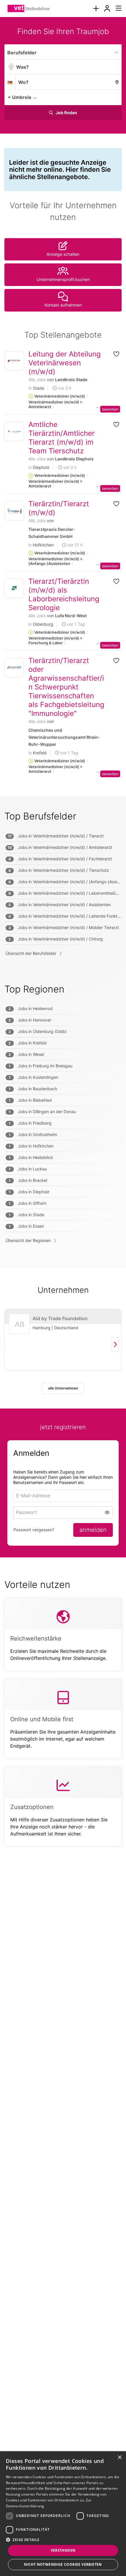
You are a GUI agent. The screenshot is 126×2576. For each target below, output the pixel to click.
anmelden (93, 1530)
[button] (115, 97)
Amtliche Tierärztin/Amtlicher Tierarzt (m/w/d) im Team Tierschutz (62, 438)
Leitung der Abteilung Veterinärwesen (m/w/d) (65, 363)
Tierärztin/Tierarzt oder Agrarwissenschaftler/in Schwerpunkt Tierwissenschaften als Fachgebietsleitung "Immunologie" (66, 687)
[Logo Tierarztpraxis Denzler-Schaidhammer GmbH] (14, 511)
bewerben (110, 409)
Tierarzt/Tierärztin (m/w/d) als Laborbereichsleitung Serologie (64, 594)
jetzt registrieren (63, 1427)
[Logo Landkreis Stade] (14, 361)
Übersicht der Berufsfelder (31, 953)
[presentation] (96, 9)
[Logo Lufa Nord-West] (14, 588)
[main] (63, 943)
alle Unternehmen (63, 1388)
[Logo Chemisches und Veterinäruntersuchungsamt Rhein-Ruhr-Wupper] (14, 668)
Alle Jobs (37, 380)
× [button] (119, 2458)
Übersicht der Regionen (28, 1240)
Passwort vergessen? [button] (34, 1530)
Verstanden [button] (63, 2550)
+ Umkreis (19, 97)
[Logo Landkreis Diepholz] (14, 431)
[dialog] (63, 2514)
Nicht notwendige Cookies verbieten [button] (63, 2564)
